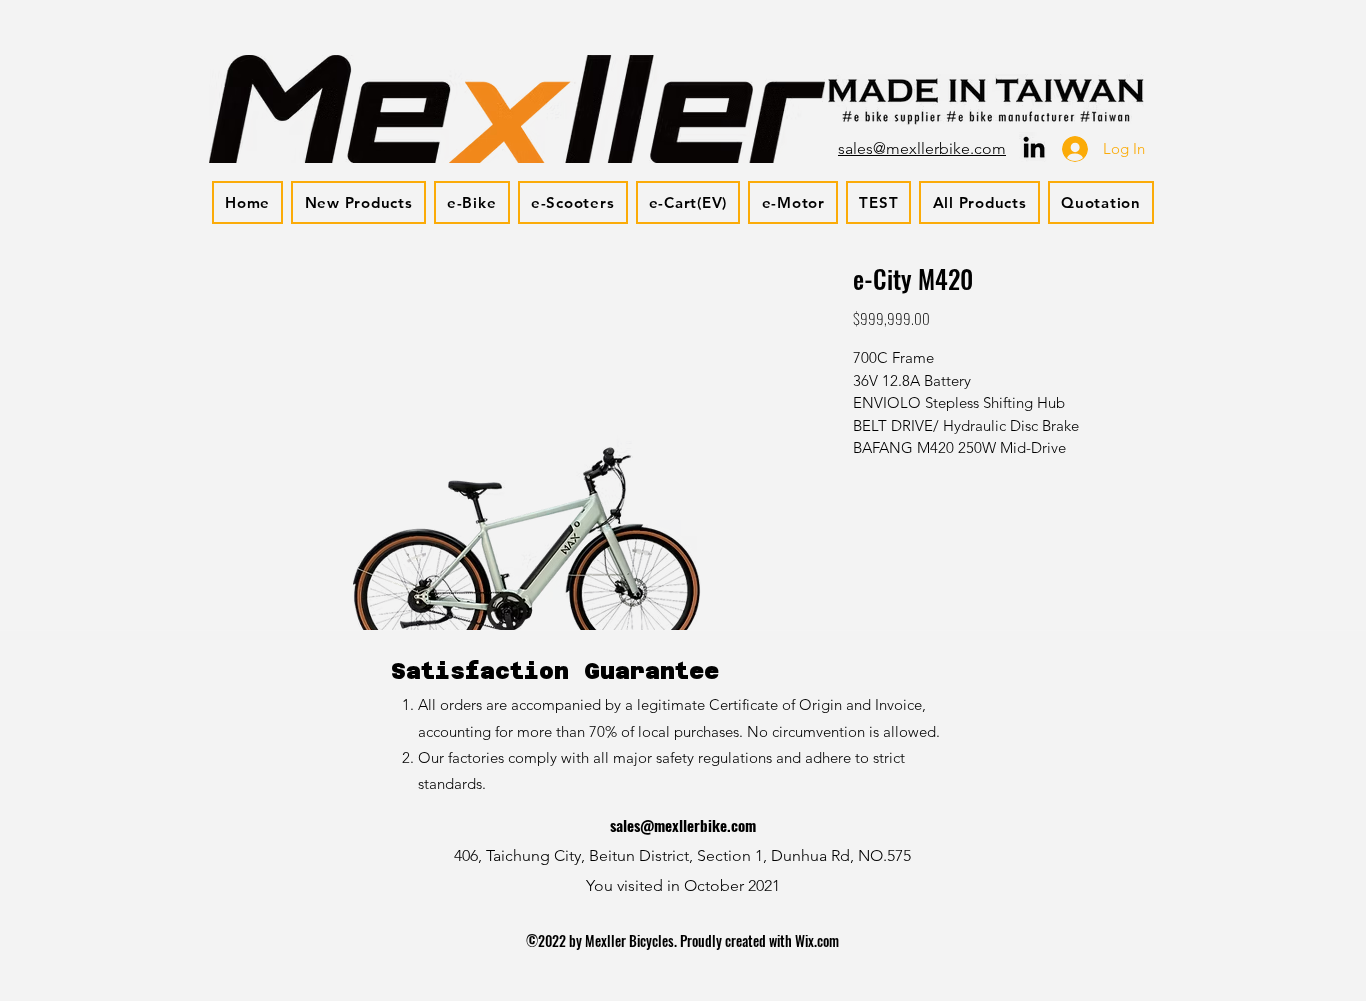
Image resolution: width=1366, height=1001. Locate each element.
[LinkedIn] (1034, 147)
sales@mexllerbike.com (683, 825)
